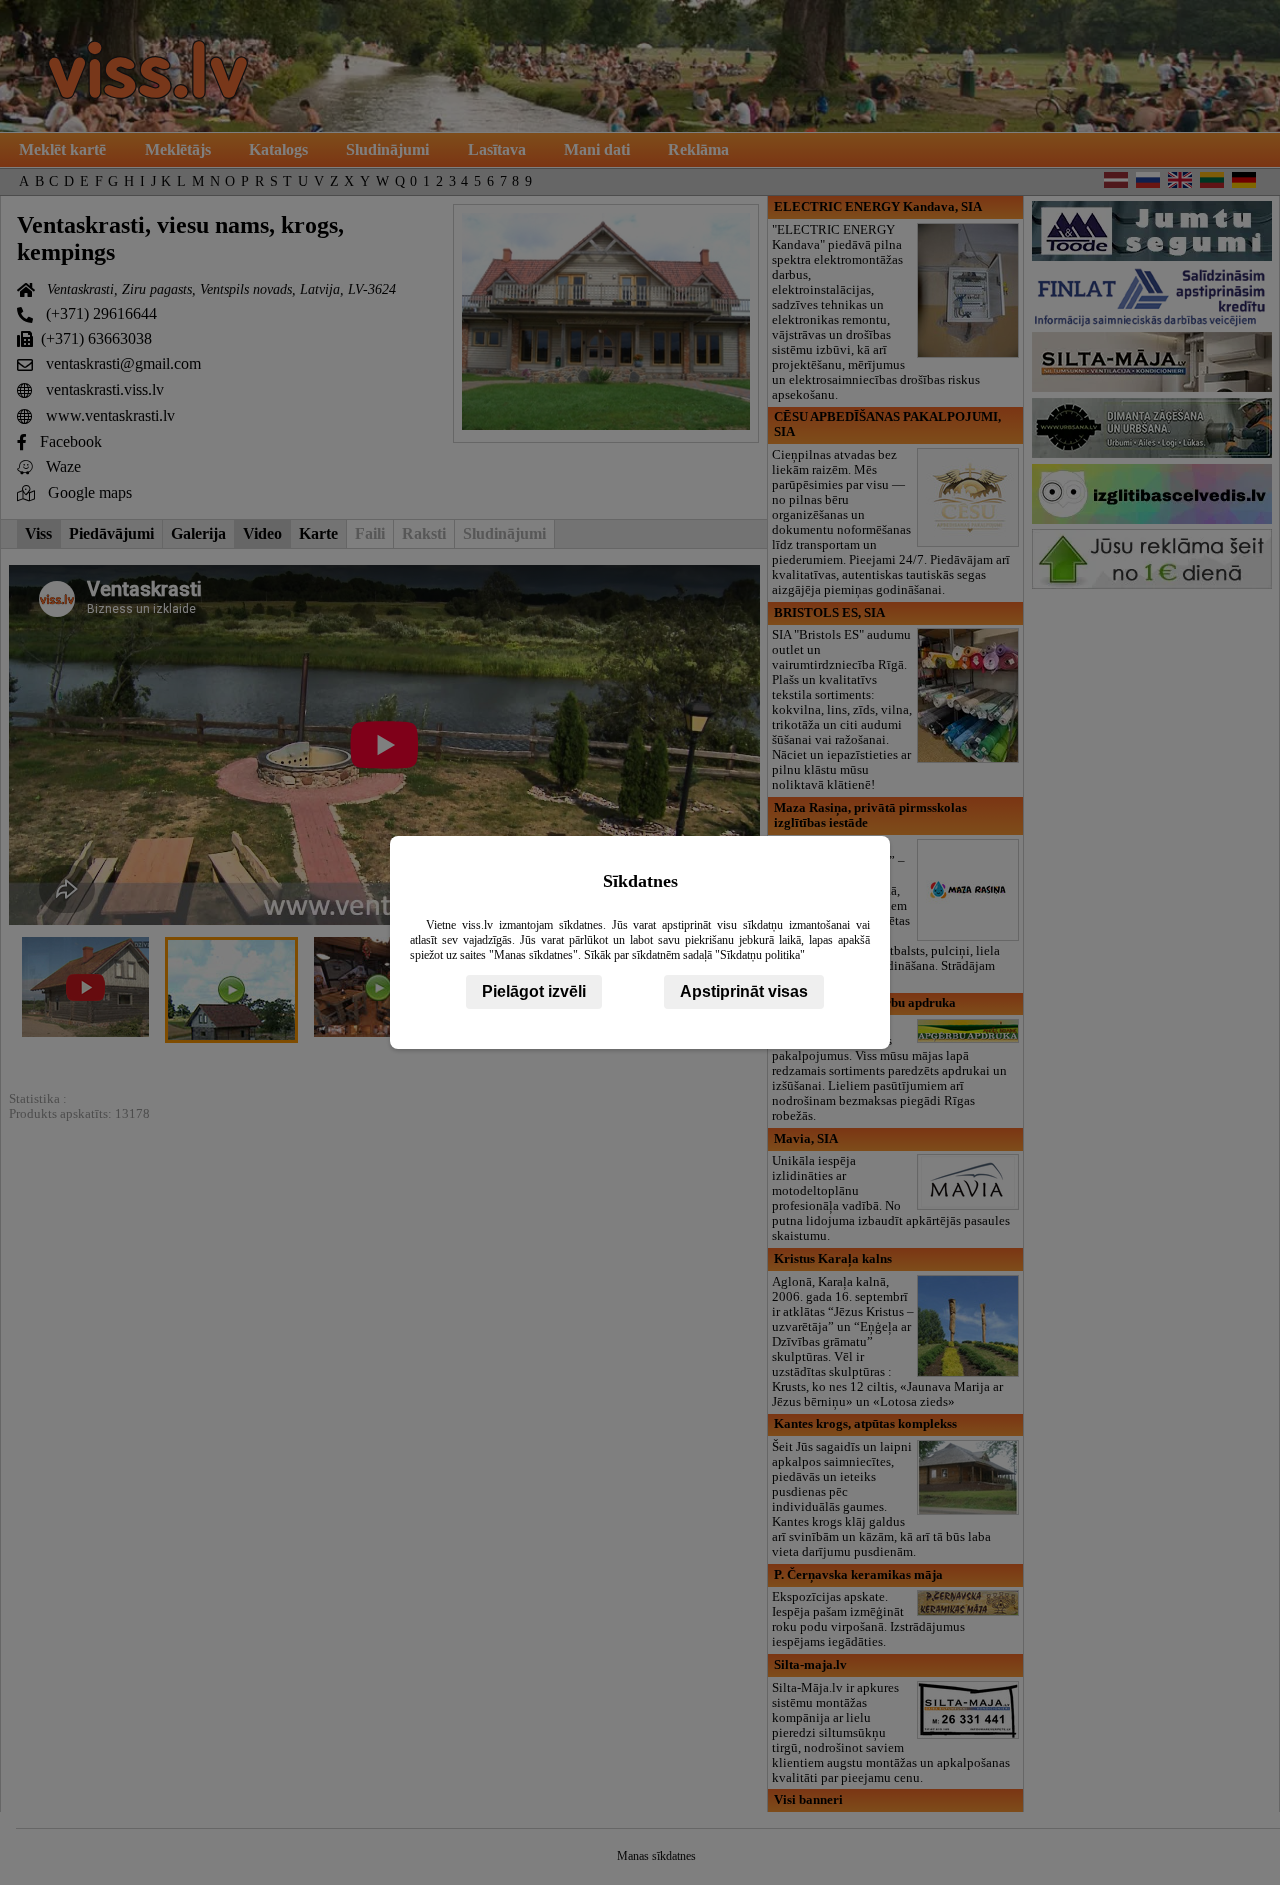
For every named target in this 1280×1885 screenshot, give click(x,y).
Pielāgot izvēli (534, 991)
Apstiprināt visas (744, 991)
